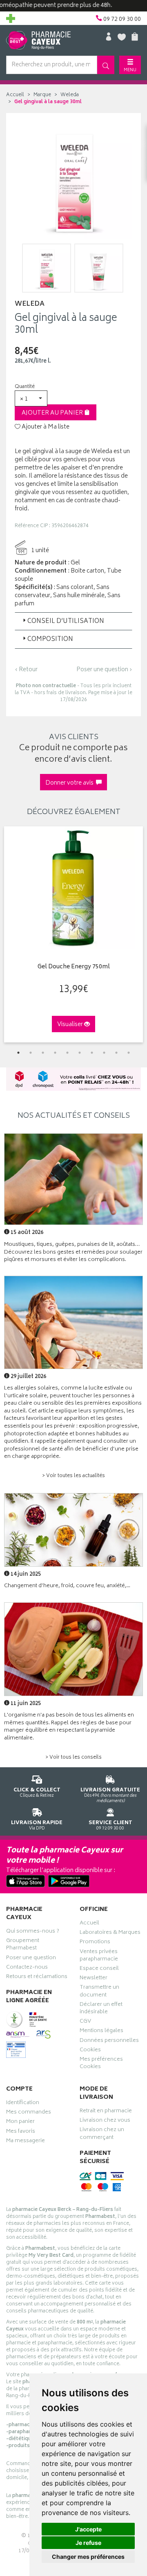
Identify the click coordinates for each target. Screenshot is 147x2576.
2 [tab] (31, 1053)
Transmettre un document (99, 1992)
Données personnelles (109, 2041)
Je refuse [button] (88, 2543)
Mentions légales (101, 2032)
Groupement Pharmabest (23, 1945)
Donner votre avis (71, 783)
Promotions (95, 1943)
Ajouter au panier (53, 413)
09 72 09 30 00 (110, 1825)
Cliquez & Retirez (37, 1792)
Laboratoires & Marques (110, 1933)
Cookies (90, 2051)
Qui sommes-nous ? (33, 1932)
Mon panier (20, 2123)
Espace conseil (99, 1969)
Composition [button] (50, 639)
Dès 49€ (110, 1795)
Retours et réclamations (37, 1978)
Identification (23, 2104)
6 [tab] (80, 1053)
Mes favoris (21, 2132)
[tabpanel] (73, 934)
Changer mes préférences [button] (88, 2557)
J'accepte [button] (88, 2529)
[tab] (73, 621)
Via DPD (37, 1825)
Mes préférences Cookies (101, 2064)
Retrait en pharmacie (106, 2112)
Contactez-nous (27, 1968)
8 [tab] (104, 1053)
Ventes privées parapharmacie (99, 1956)
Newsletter (94, 1979)
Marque (42, 95)
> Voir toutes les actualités (73, 1476)
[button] (31, 398)
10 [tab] (129, 1053)
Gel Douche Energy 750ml (74, 967)
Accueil (15, 95)
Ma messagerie (26, 2142)
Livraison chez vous (105, 2121)
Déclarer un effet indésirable (101, 2009)
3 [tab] (43, 1053)
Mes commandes (29, 2113)
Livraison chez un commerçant (102, 2134)
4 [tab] (55, 1053)
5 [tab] (67, 1053)
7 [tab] (92, 1053)
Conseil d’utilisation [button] (66, 621)
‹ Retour (26, 670)
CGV (85, 2022)
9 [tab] (116, 1053)
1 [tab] (18, 1053)
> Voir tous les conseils (73, 1758)
